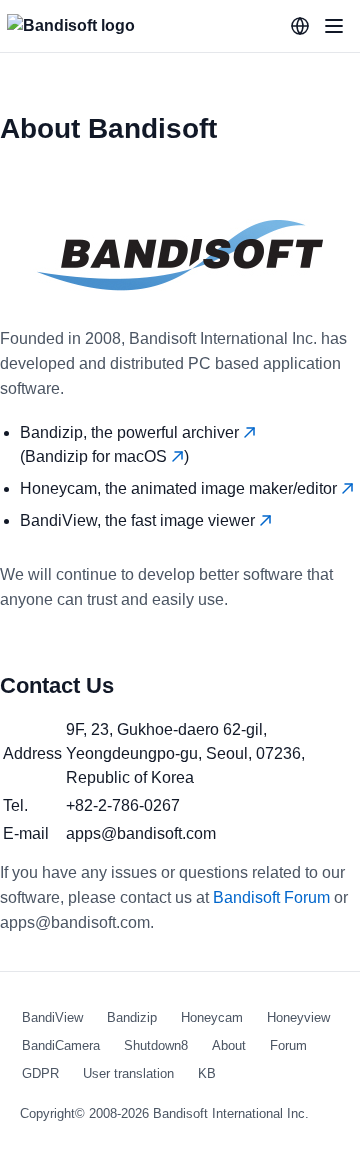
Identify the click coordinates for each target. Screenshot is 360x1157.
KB (207, 1073)
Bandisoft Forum (271, 897)
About (229, 1045)
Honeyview (298, 1017)
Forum (288, 1045)
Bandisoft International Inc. (231, 1113)
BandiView (52, 1017)
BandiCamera (61, 1045)
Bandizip (132, 1017)
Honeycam (212, 1017)
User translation (128, 1073)
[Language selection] (300, 26)
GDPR (40, 1073)
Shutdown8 (156, 1045)
